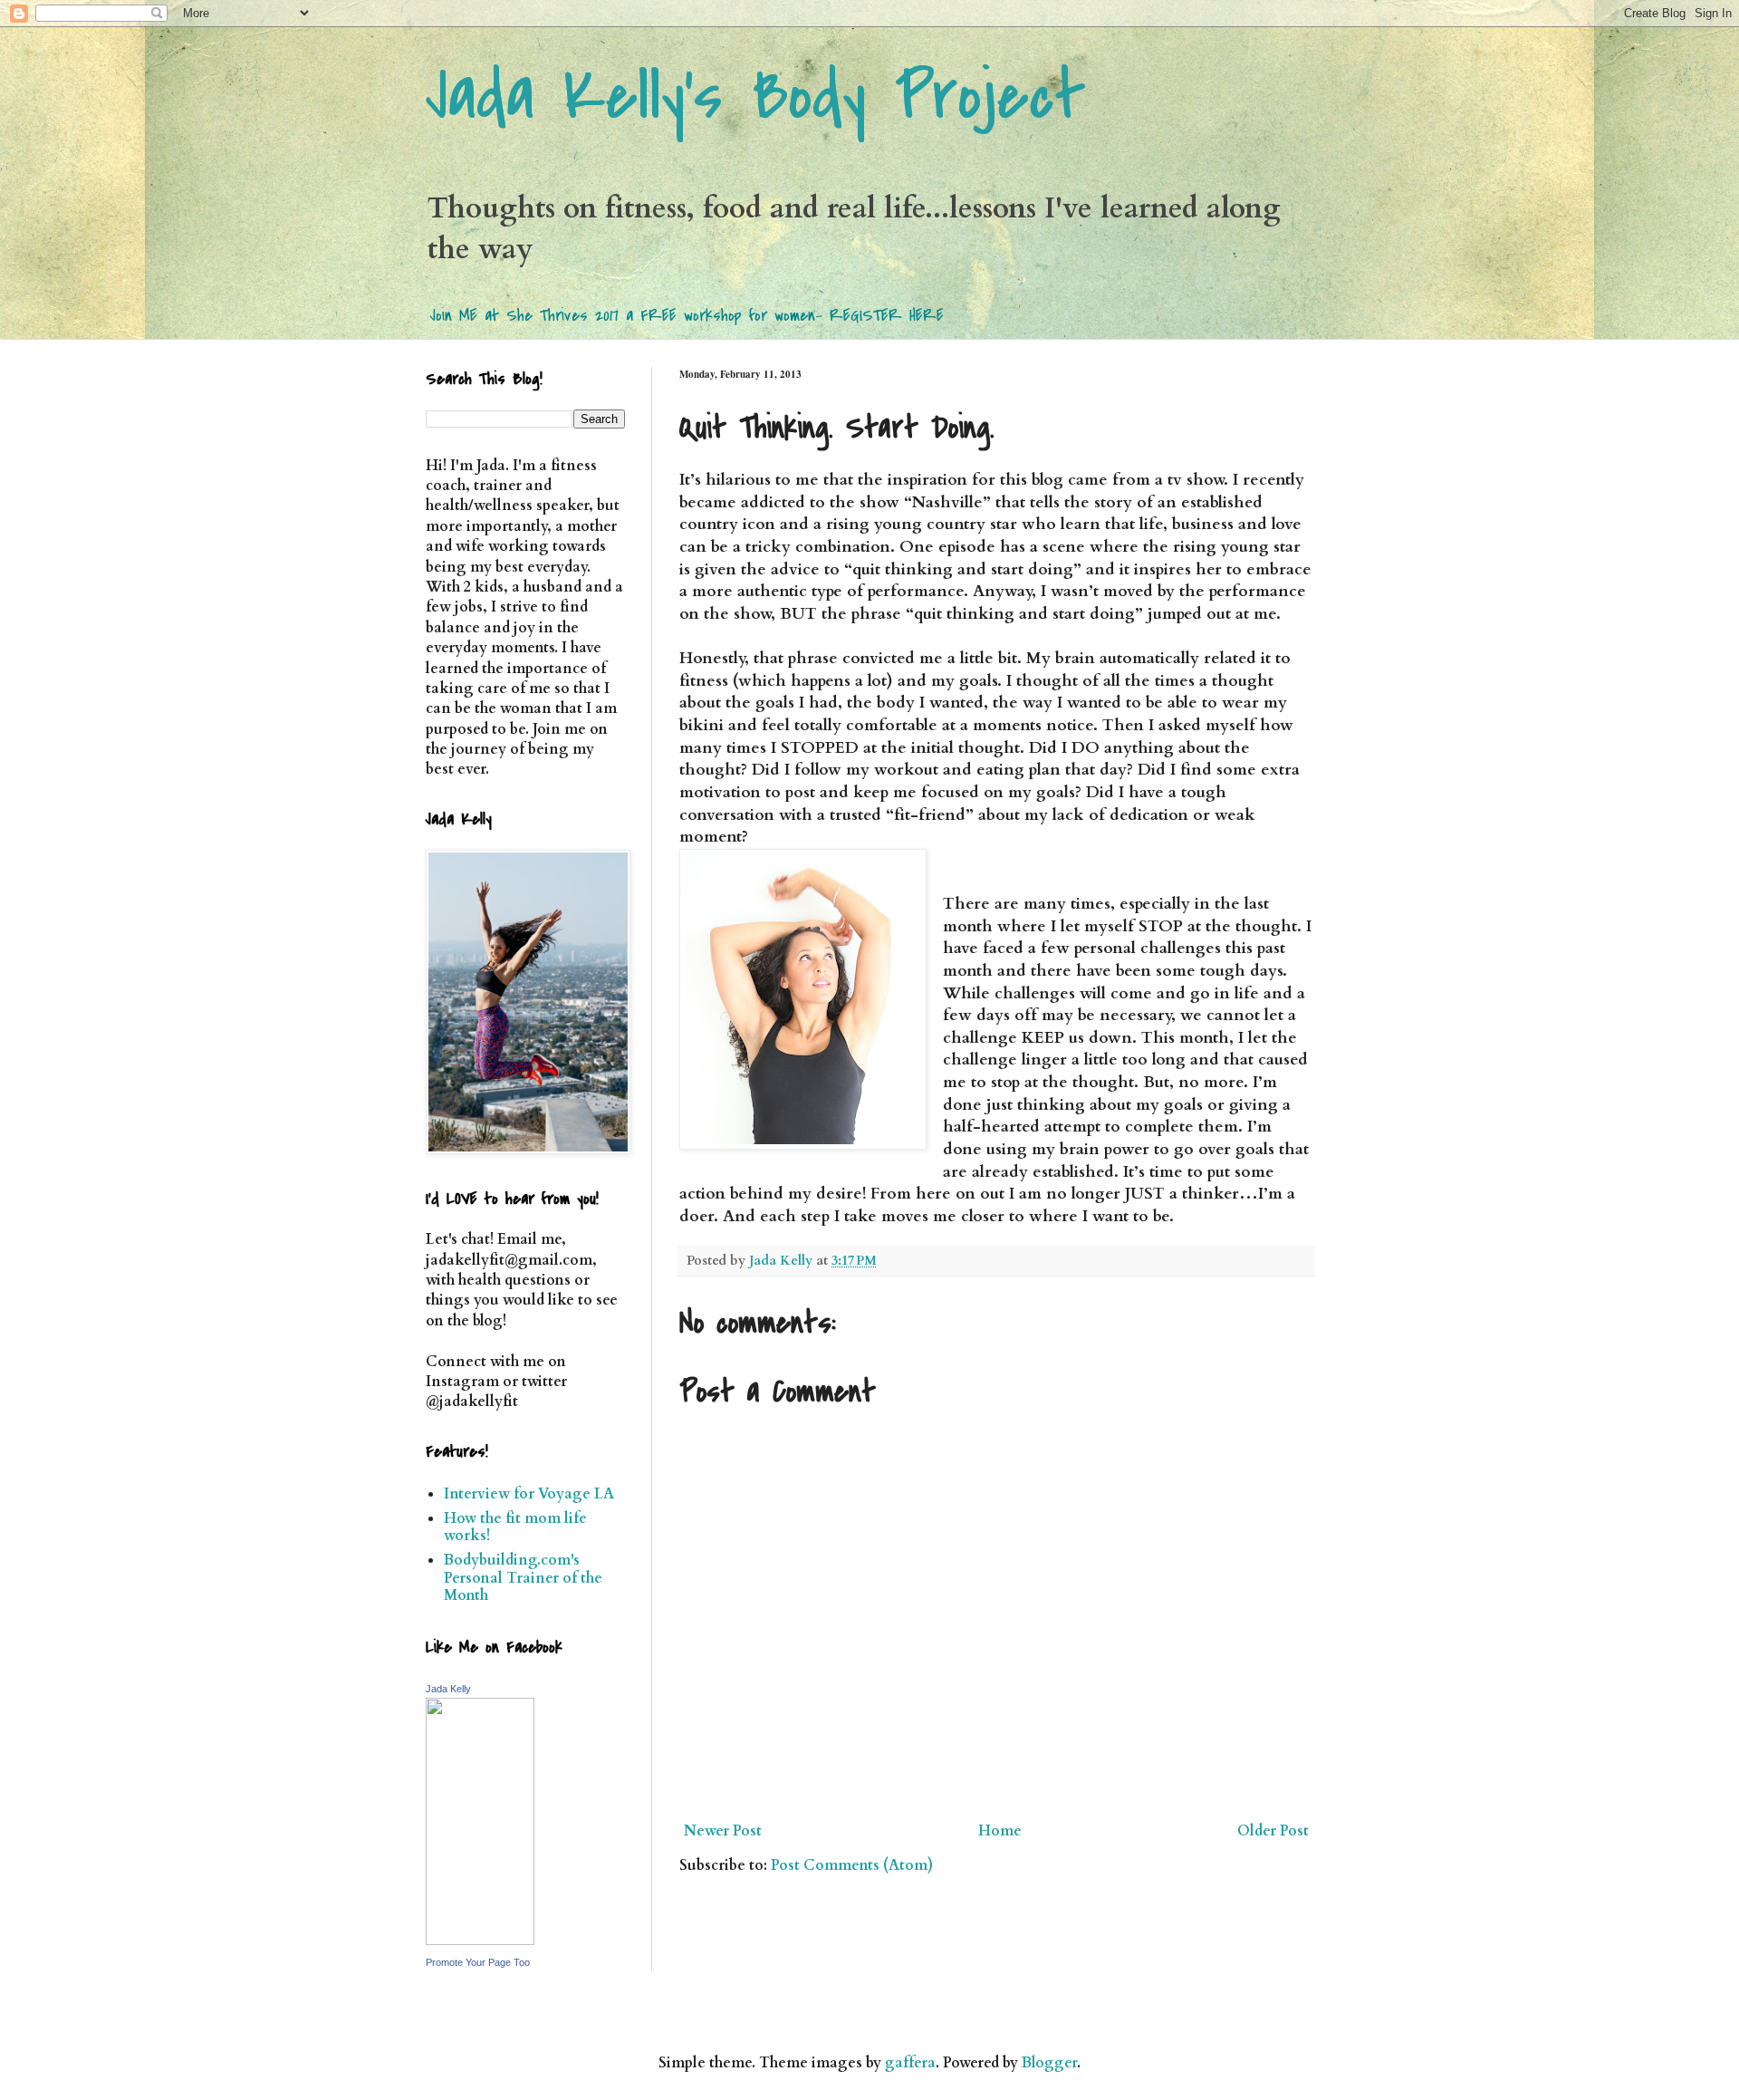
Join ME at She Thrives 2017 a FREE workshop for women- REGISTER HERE (687, 316)
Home (1000, 1831)
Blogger (1049, 2063)
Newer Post (723, 1831)
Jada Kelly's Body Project (756, 96)
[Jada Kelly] (480, 1941)
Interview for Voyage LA (529, 1494)
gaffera (910, 2063)
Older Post (1273, 1831)
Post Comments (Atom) (852, 1865)
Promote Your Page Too (478, 1962)
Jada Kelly (448, 1689)
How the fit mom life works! (515, 1527)
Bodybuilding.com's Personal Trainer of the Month (523, 1577)
